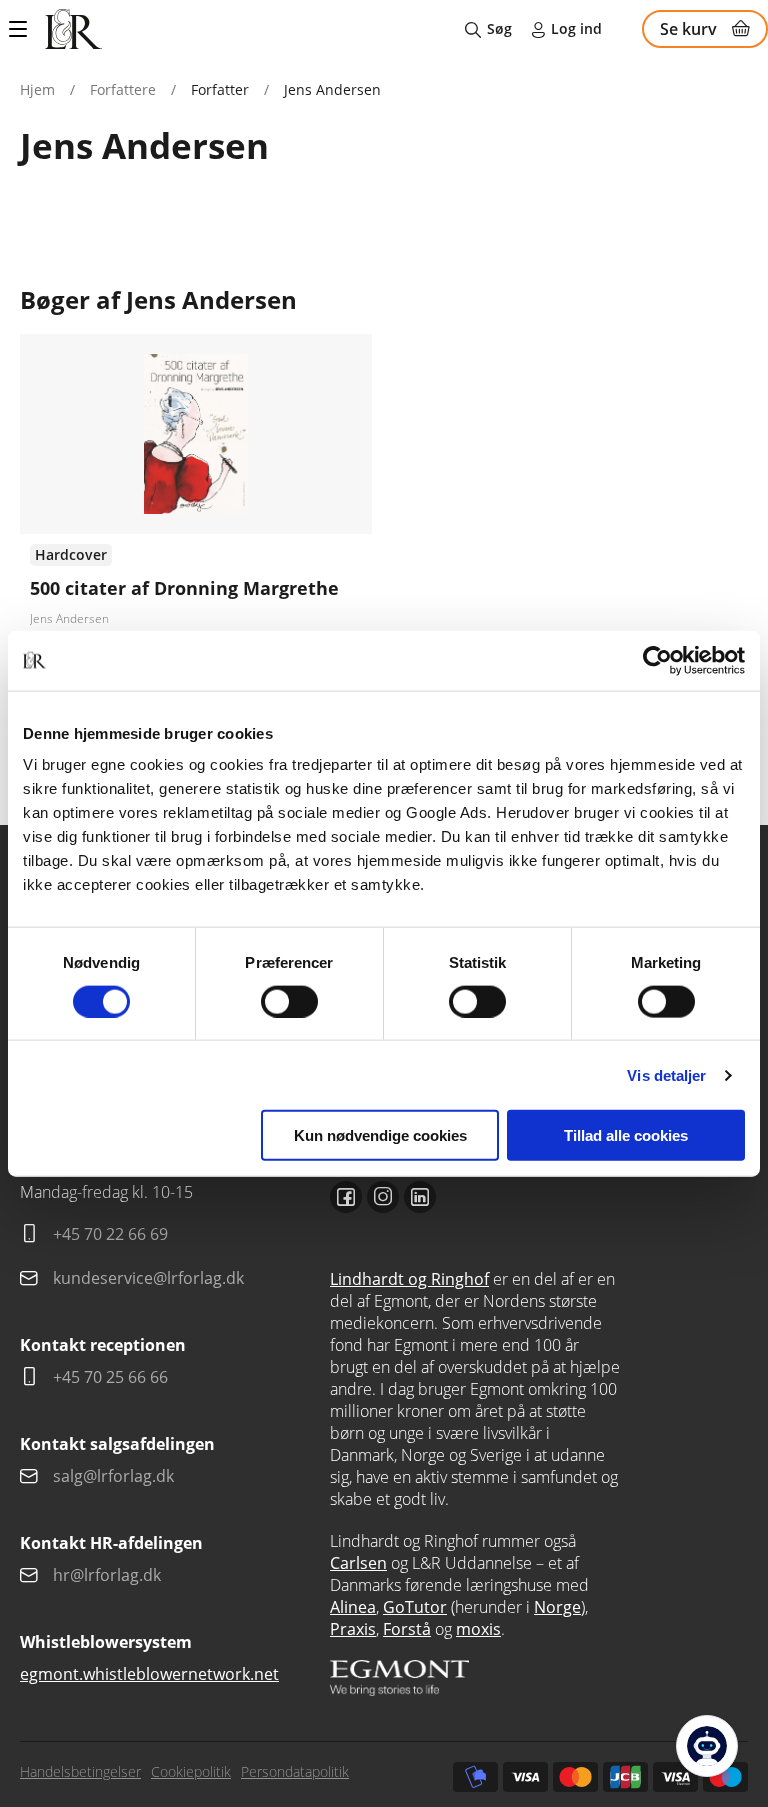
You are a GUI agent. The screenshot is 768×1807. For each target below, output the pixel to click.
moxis (478, 1629)
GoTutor (415, 1607)
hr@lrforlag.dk (107, 1575)
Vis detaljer (666, 1074)
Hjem (37, 89)
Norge (557, 1607)
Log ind (576, 28)
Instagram (383, 1197)
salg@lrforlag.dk (113, 1476)
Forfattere (123, 89)
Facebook (346, 1197)
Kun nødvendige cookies (380, 1135)
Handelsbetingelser (80, 1771)
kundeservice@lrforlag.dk (148, 1278)
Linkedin (420, 1197)
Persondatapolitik (295, 1771)
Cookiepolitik (191, 1771)
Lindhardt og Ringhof (409, 1279)
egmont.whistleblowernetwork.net (149, 1674)
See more (196, 539)
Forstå (407, 1629)
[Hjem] (73, 29)
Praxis (353, 1629)
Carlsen (358, 1563)
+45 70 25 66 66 (110, 1377)
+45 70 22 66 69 (110, 1234)
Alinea (353, 1607)
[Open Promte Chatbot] (707, 1746)
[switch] (289, 1001)
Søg (499, 28)
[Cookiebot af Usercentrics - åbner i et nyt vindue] (657, 660)
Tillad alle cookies (626, 1135)
